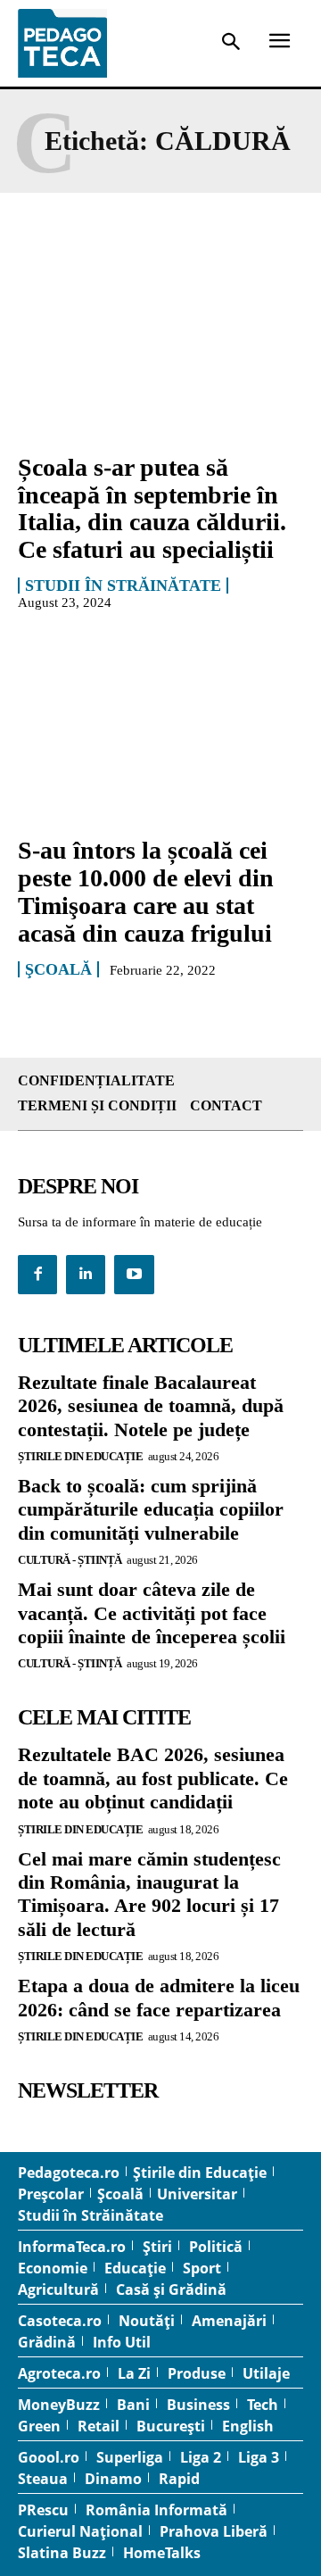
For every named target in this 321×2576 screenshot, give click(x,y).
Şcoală (58, 969)
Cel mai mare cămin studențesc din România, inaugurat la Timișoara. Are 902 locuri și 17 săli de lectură (149, 1894)
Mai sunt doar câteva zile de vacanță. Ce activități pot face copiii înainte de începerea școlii (152, 1613)
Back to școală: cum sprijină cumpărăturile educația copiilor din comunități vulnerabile (151, 1509)
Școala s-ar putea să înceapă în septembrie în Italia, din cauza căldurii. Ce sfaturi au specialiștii (152, 508)
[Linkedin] (86, 1275)
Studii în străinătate (123, 586)
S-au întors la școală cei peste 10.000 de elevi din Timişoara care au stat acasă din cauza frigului (146, 891)
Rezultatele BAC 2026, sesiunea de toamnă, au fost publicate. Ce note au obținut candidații (153, 1778)
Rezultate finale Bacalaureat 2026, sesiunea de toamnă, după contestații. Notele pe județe (151, 1406)
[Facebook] (37, 1275)
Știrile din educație (80, 1456)
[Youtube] (134, 1275)
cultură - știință (70, 1560)
